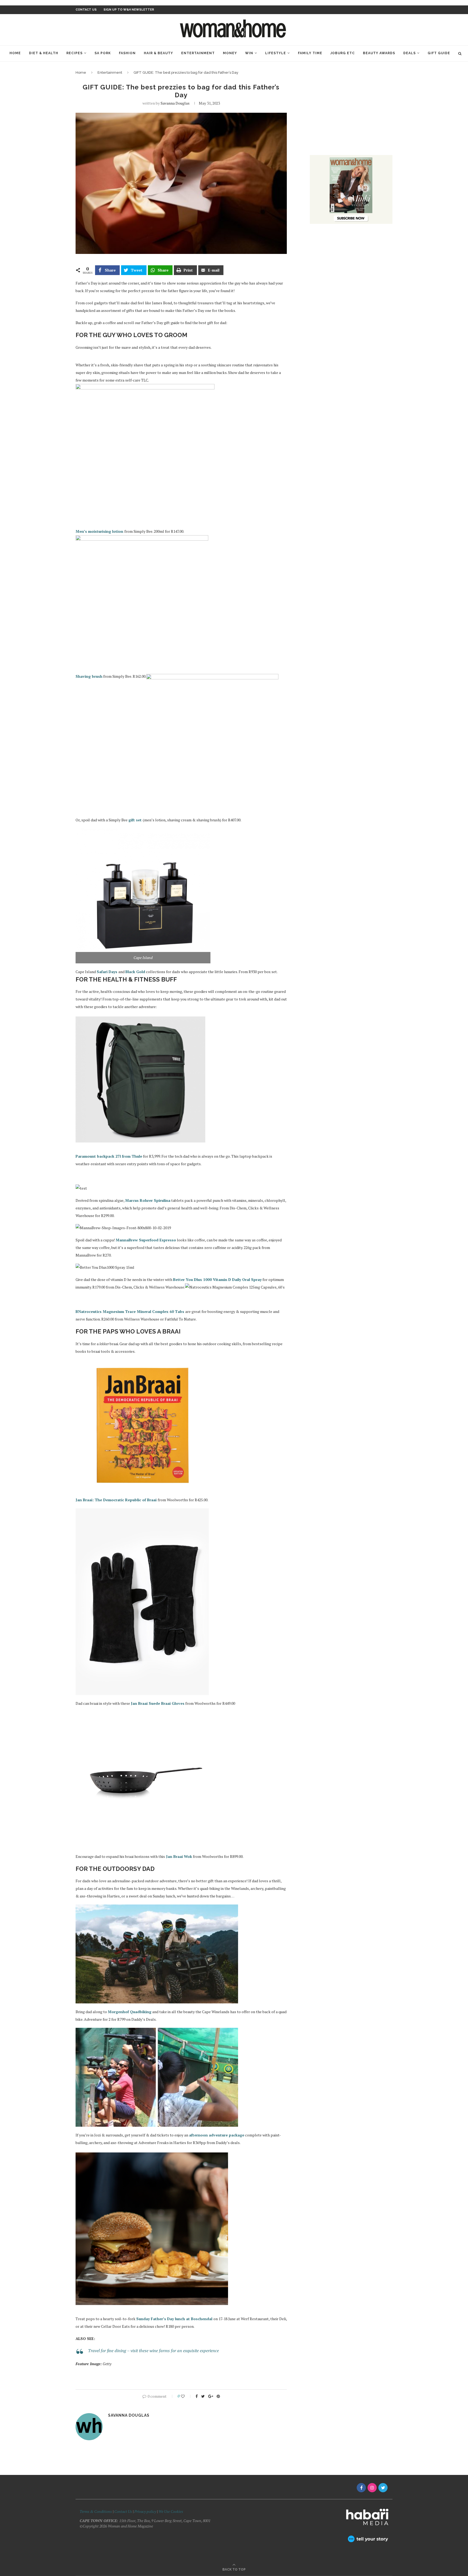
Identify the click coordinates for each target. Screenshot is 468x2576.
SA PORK (103, 53)
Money (230, 53)
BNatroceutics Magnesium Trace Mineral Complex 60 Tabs (130, 1311)
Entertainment (198, 53)
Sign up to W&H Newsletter (129, 10)
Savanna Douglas (175, 103)
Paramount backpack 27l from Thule (109, 1156)
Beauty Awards (379, 53)
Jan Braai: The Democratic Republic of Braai (116, 1500)
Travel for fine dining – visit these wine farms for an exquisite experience (153, 2351)
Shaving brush (89, 676)
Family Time (310, 53)
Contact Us (123, 2511)
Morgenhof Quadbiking (130, 2012)
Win (249, 53)
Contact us (86, 10)
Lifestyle (276, 53)
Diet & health (44, 53)
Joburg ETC (343, 53)
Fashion (127, 53)
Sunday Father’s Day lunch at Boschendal (175, 2319)
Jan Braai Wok (178, 1856)
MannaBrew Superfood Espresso (146, 1240)
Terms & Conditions (96, 2511)
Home (15, 53)
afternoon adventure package (217, 2135)
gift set (136, 820)
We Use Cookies (171, 2511)
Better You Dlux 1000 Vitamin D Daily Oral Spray (217, 1279)
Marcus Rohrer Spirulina (148, 1200)
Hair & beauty (158, 53)
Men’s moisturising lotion (100, 531)
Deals (409, 53)
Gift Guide (439, 53)
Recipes (74, 53)
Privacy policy (145, 2511)
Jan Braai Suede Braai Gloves (158, 1703)
